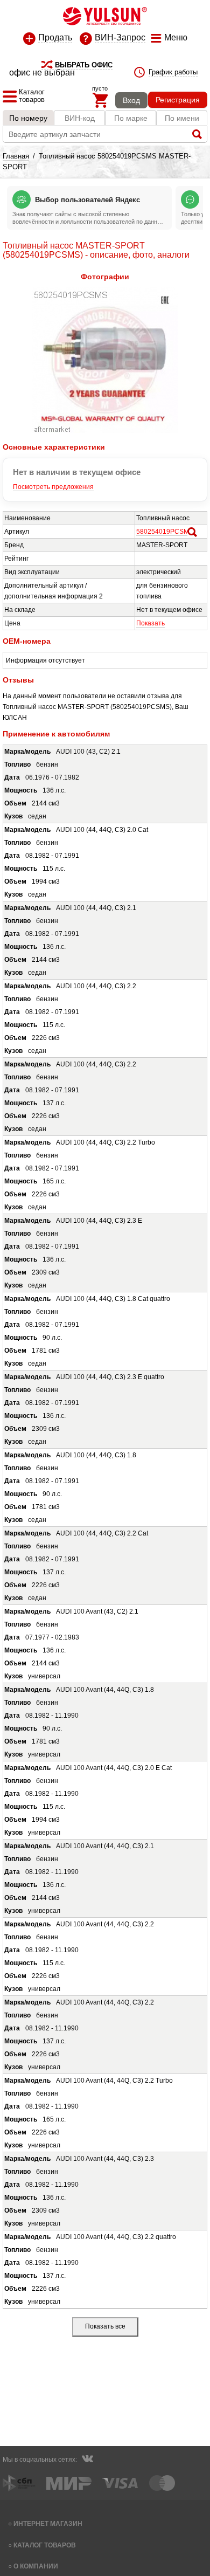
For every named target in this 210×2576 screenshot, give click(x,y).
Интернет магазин (48, 2523)
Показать (150, 623)
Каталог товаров (45, 2545)
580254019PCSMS (165, 532)
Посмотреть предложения (53, 487)
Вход (131, 100)
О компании (36, 2566)
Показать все (105, 2326)
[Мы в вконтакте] (87, 2460)
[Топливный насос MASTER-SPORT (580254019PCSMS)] (105, 431)
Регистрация (178, 100)
